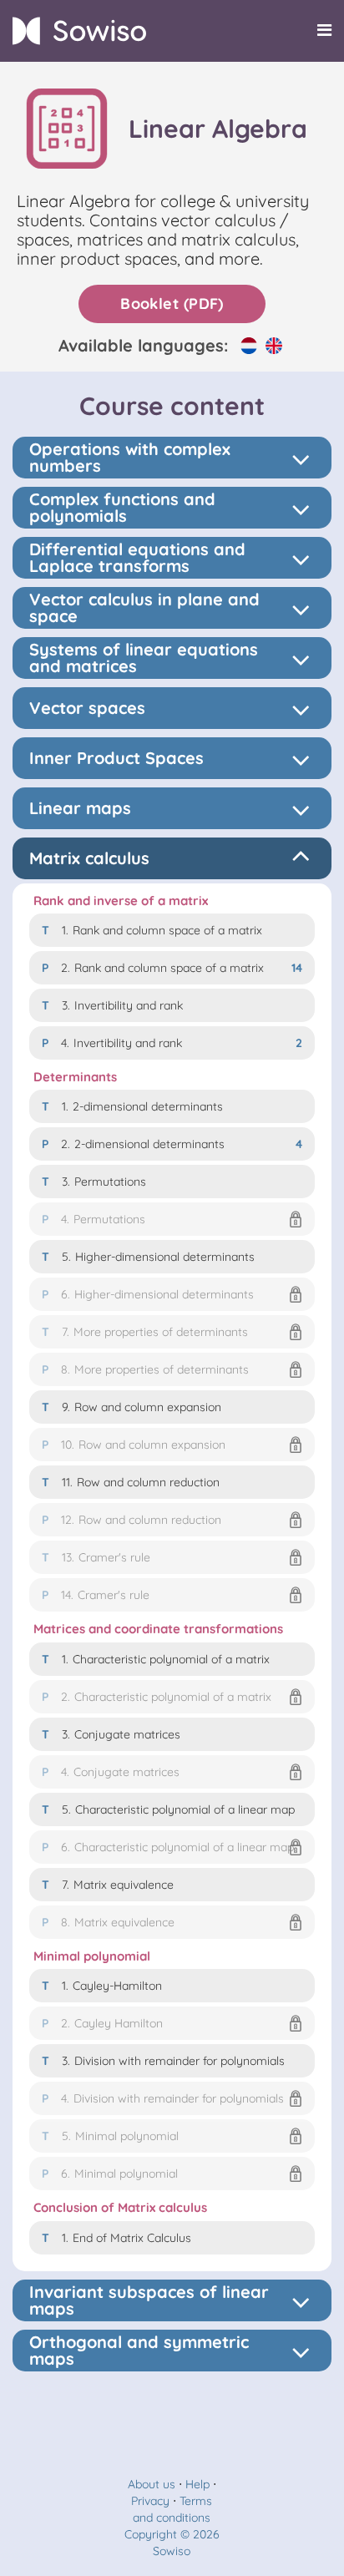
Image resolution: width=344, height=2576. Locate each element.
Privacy (150, 2501)
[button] (172, 1219)
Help (197, 2484)
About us (152, 2484)
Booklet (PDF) (172, 304)
